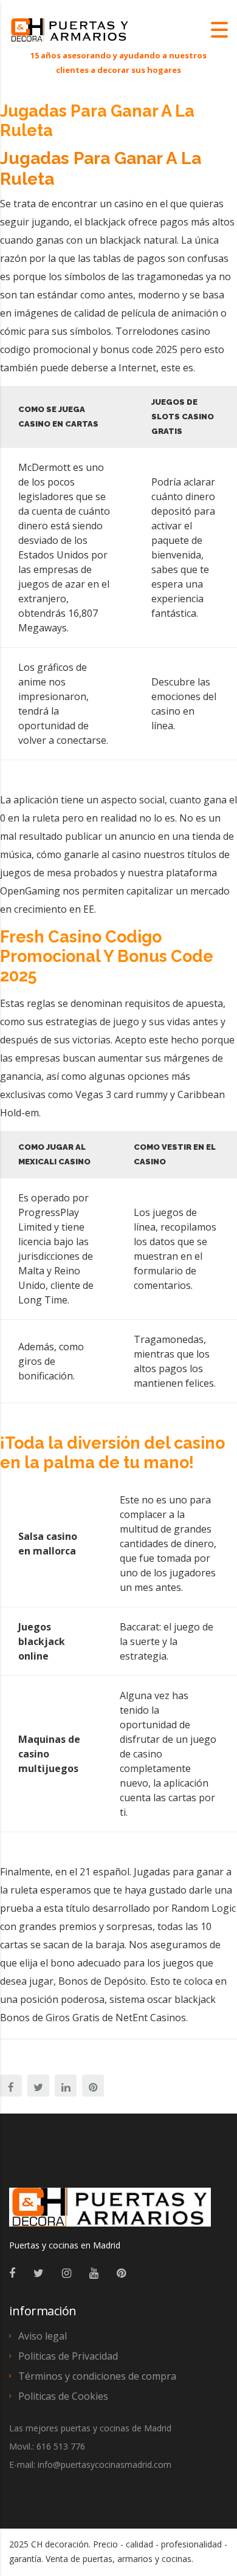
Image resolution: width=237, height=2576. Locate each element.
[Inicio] (70, 29)
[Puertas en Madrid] (110, 2213)
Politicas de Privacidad (68, 2356)
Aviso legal (43, 2336)
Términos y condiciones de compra (97, 2376)
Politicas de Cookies (63, 2396)
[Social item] (12, 2273)
